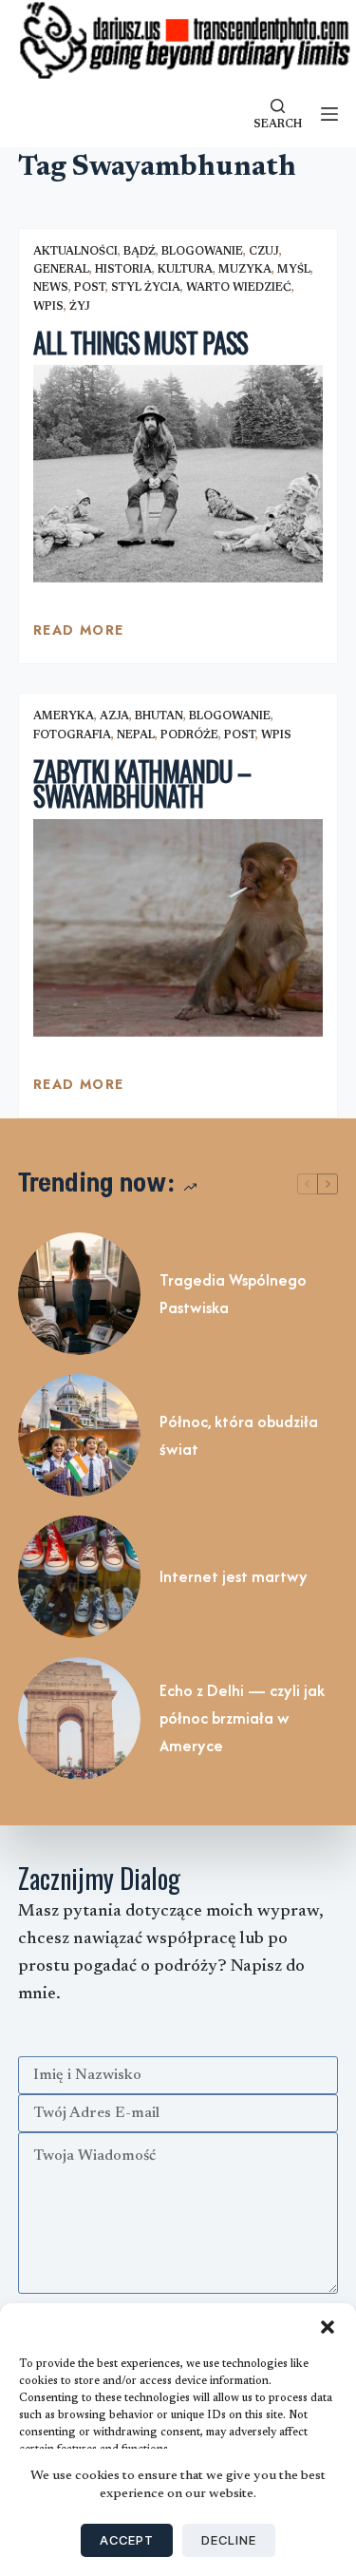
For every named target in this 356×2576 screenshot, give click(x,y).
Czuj (264, 252)
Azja (114, 716)
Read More (79, 635)
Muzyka (245, 270)
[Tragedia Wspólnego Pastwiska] (79, 1294)
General (61, 270)
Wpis (48, 307)
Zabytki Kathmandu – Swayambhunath (142, 784)
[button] (328, 2327)
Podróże (189, 735)
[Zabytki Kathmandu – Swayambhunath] (178, 928)
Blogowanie (202, 252)
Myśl (294, 270)
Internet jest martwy (234, 1576)
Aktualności (75, 252)
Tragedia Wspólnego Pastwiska (233, 1294)
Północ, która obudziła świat (239, 1435)
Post (90, 288)
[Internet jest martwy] (79, 1577)
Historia (123, 270)
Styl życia (146, 288)
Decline (229, 2540)
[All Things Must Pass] (178, 474)
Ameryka (64, 716)
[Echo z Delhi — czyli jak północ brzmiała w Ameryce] (79, 1718)
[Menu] (329, 114)
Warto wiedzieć (239, 288)
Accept (127, 2540)
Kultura (185, 270)
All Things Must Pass (141, 343)
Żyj (80, 307)
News (51, 288)
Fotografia (72, 735)
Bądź (140, 252)
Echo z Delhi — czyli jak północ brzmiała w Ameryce (242, 1718)
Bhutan (159, 716)
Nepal (136, 735)
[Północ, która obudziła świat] (79, 1435)
